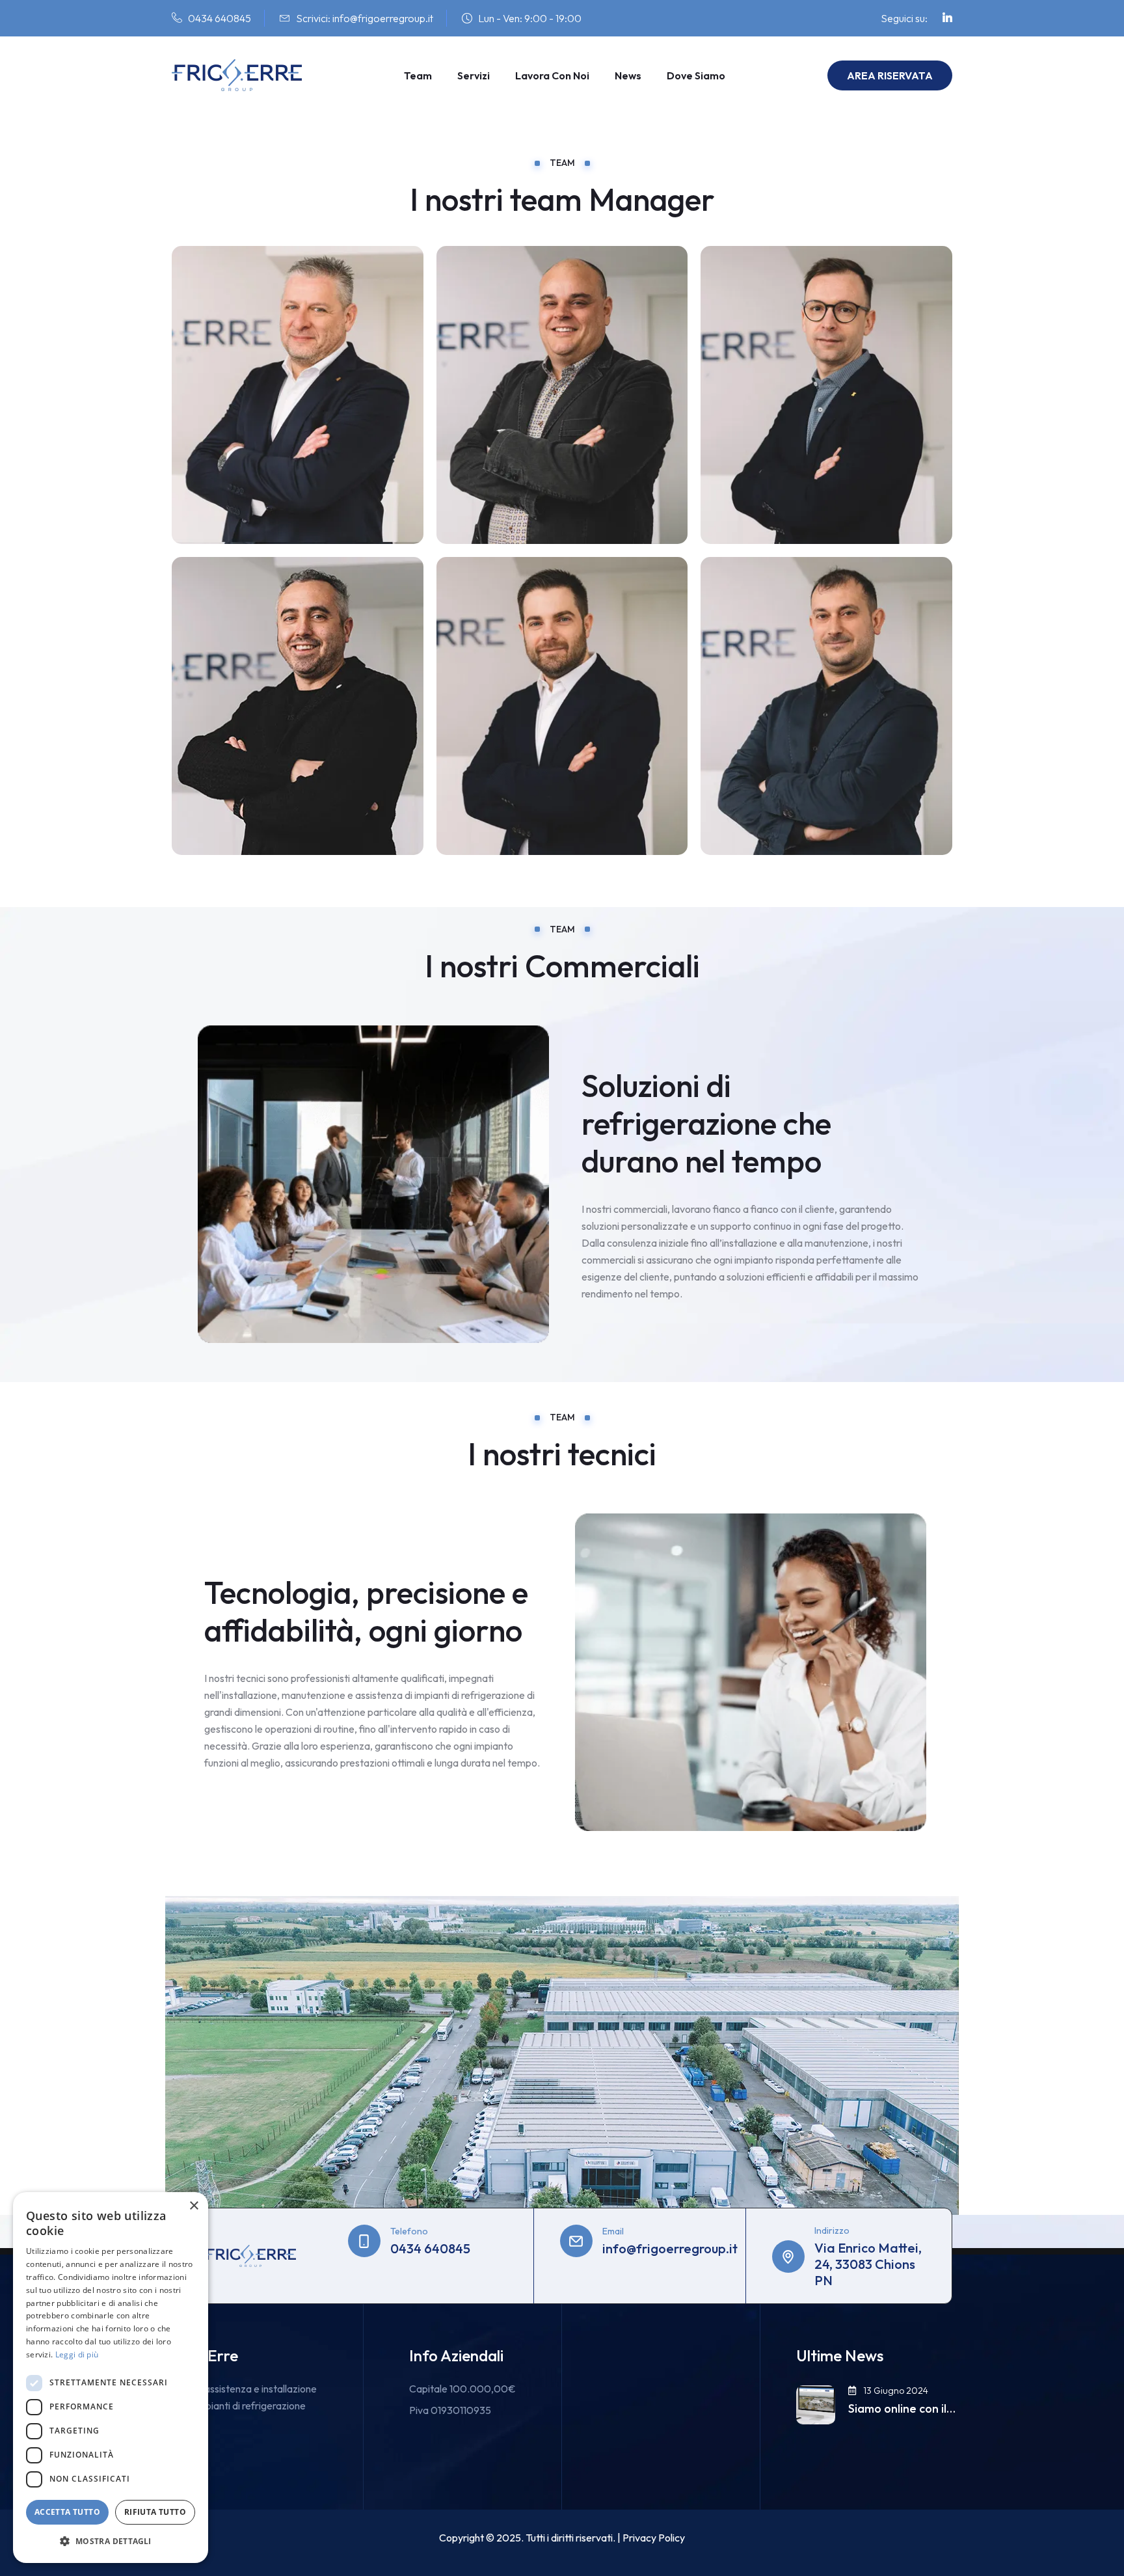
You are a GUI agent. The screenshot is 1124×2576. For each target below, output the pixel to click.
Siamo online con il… (902, 2409)
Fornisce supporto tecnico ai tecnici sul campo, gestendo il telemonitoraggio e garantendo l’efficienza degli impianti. (825, 504)
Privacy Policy (654, 2538)
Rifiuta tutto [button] (155, 2512)
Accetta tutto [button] (67, 2512)
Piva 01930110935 (450, 2410)
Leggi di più (77, 2354)
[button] (111, 2542)
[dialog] (111, 2378)
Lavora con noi (552, 75)
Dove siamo (696, 75)
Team (418, 75)
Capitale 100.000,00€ (462, 2389)
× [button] (194, 2206)
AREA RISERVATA (890, 75)
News (628, 75)
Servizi (474, 75)
